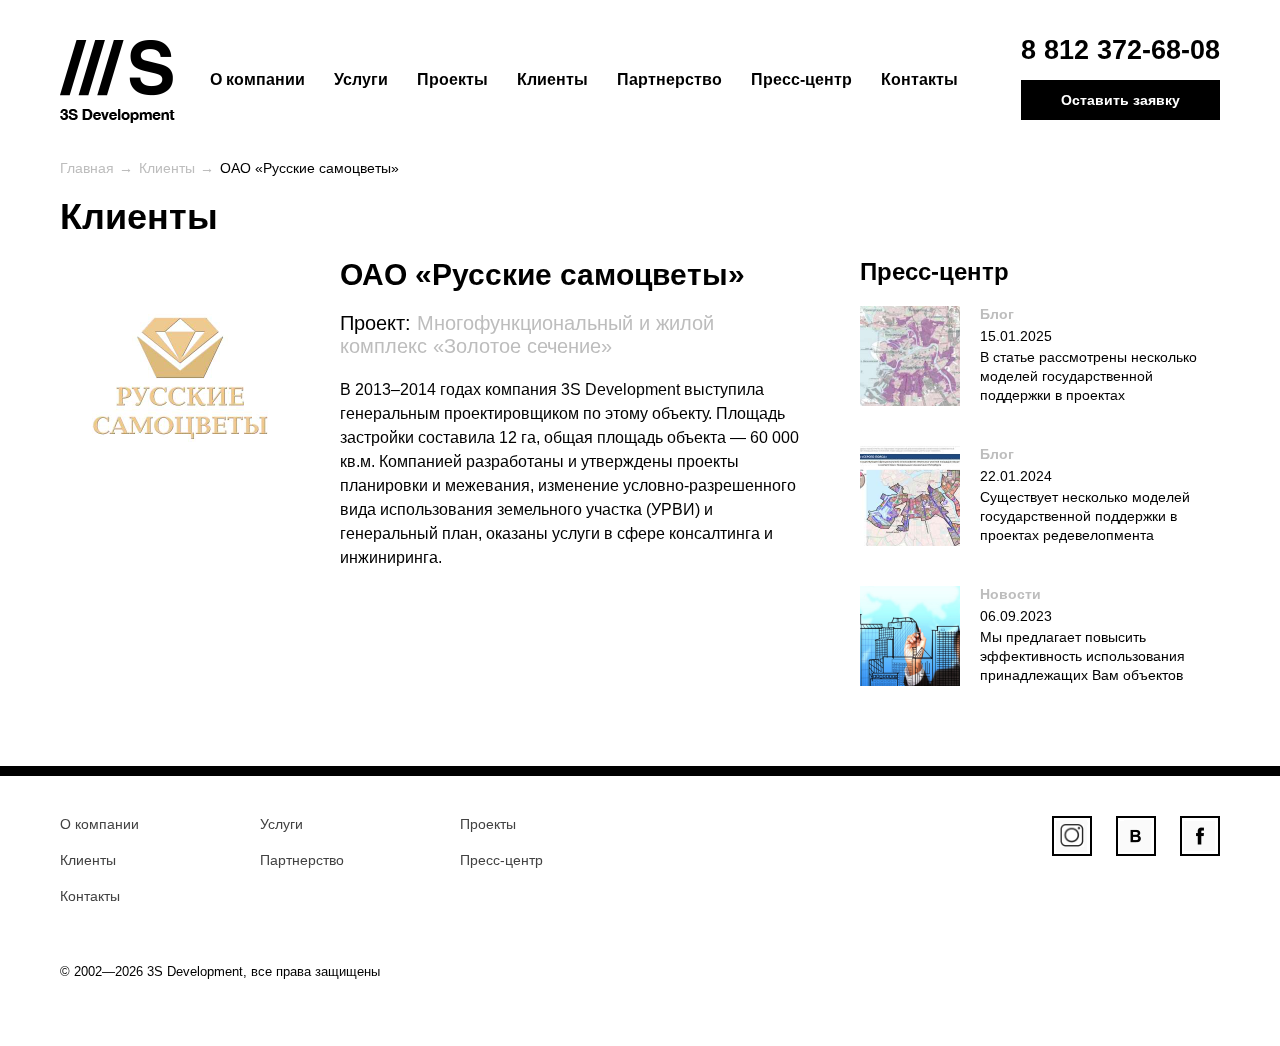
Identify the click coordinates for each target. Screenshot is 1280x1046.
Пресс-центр (801, 79)
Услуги (361, 79)
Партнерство (669, 79)
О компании (257, 79)
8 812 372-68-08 (1120, 50)
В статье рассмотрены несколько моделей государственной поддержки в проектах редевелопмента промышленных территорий (1029, 395)
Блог (997, 314)
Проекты (452, 79)
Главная (87, 168)
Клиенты (552, 79)
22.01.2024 (1016, 476)
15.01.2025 (1016, 336)
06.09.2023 (1016, 616)
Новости (1010, 594)
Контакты (919, 79)
